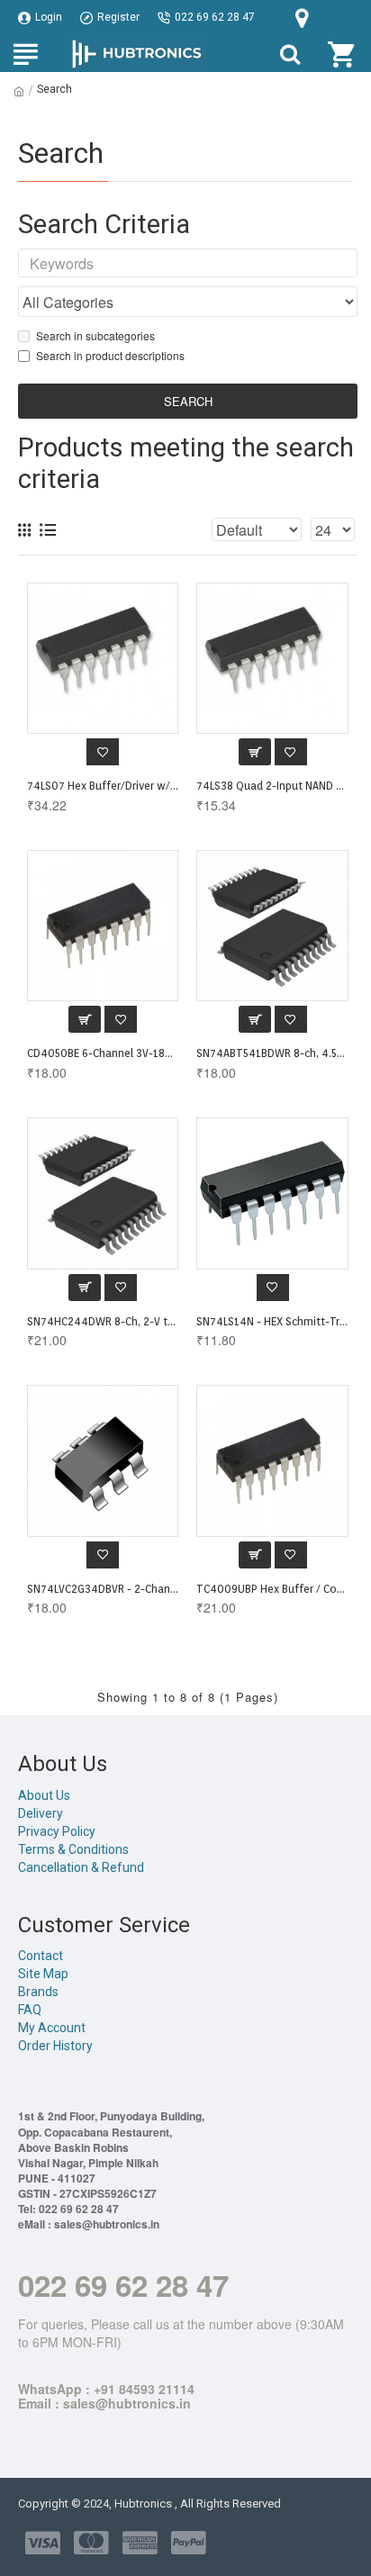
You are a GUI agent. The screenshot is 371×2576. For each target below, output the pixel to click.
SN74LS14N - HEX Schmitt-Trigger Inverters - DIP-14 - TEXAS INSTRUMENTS (272, 1321)
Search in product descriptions (110, 355)
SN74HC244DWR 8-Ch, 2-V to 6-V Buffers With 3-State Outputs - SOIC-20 (103, 1321)
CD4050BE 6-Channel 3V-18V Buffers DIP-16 (103, 1053)
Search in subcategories (95, 335)
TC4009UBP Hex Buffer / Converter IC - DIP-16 (272, 1589)
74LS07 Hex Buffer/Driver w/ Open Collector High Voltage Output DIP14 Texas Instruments (103, 786)
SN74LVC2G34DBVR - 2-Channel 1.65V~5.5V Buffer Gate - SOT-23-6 (103, 1589)
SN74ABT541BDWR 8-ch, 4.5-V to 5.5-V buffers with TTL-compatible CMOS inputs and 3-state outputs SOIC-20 (272, 1053)
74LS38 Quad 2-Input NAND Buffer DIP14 (272, 786)
